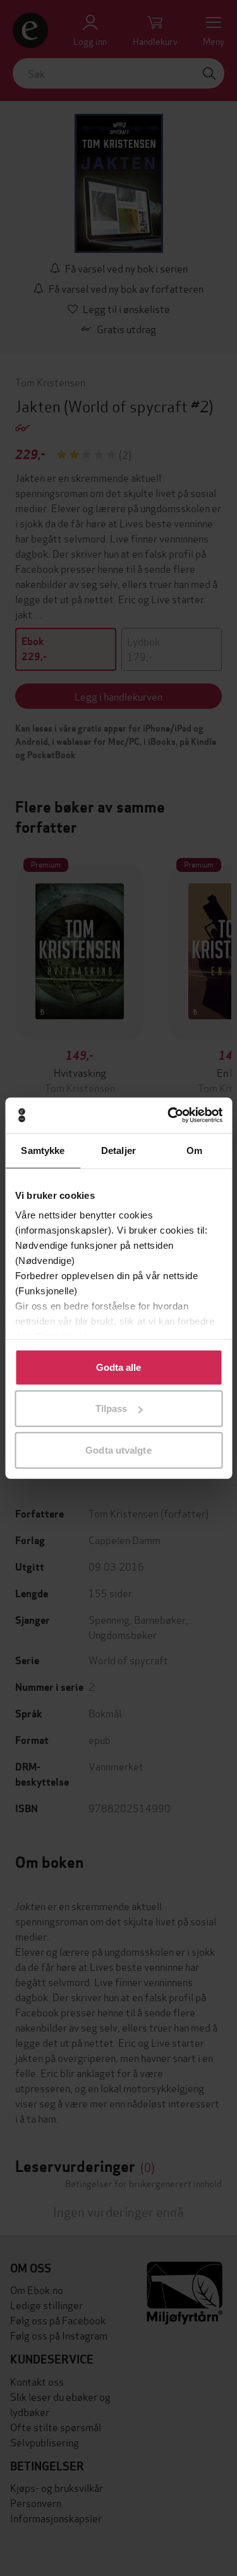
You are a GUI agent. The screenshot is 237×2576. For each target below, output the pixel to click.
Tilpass (112, 1408)
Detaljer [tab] (118, 1150)
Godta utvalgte (118, 1450)
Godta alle (119, 1367)
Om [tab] (194, 1150)
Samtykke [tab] (43, 1150)
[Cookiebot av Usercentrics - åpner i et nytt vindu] (169, 1115)
